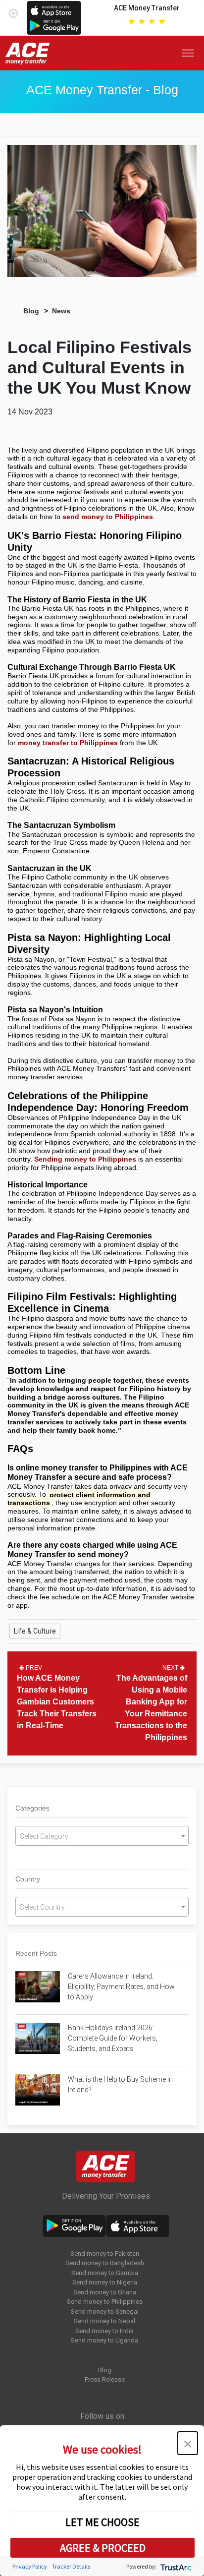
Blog (31, 311)
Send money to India (104, 2331)
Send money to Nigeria (105, 2282)
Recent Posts (36, 1953)
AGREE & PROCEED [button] (103, 2548)
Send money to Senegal (105, 2312)
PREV (33, 1668)
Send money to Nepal (104, 2321)
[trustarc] (175, 2566)
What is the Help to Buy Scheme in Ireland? (120, 2084)
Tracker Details (71, 2566)
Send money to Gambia (105, 2273)
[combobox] (102, 1836)
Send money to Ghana (105, 2292)
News (61, 311)
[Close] (13, 11)
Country (28, 1879)
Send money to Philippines (105, 2302)
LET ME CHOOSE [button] (102, 2522)
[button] (188, 2443)
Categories (32, 1808)
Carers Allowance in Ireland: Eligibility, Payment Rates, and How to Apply (121, 1987)
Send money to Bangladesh (105, 2263)
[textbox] (102, 1836)
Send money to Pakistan (105, 2254)
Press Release (105, 2379)
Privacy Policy (30, 2566)
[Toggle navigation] (190, 53)
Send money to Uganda (104, 2340)
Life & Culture (35, 1631)
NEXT (171, 1668)
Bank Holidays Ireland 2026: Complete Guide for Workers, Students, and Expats (113, 2038)
